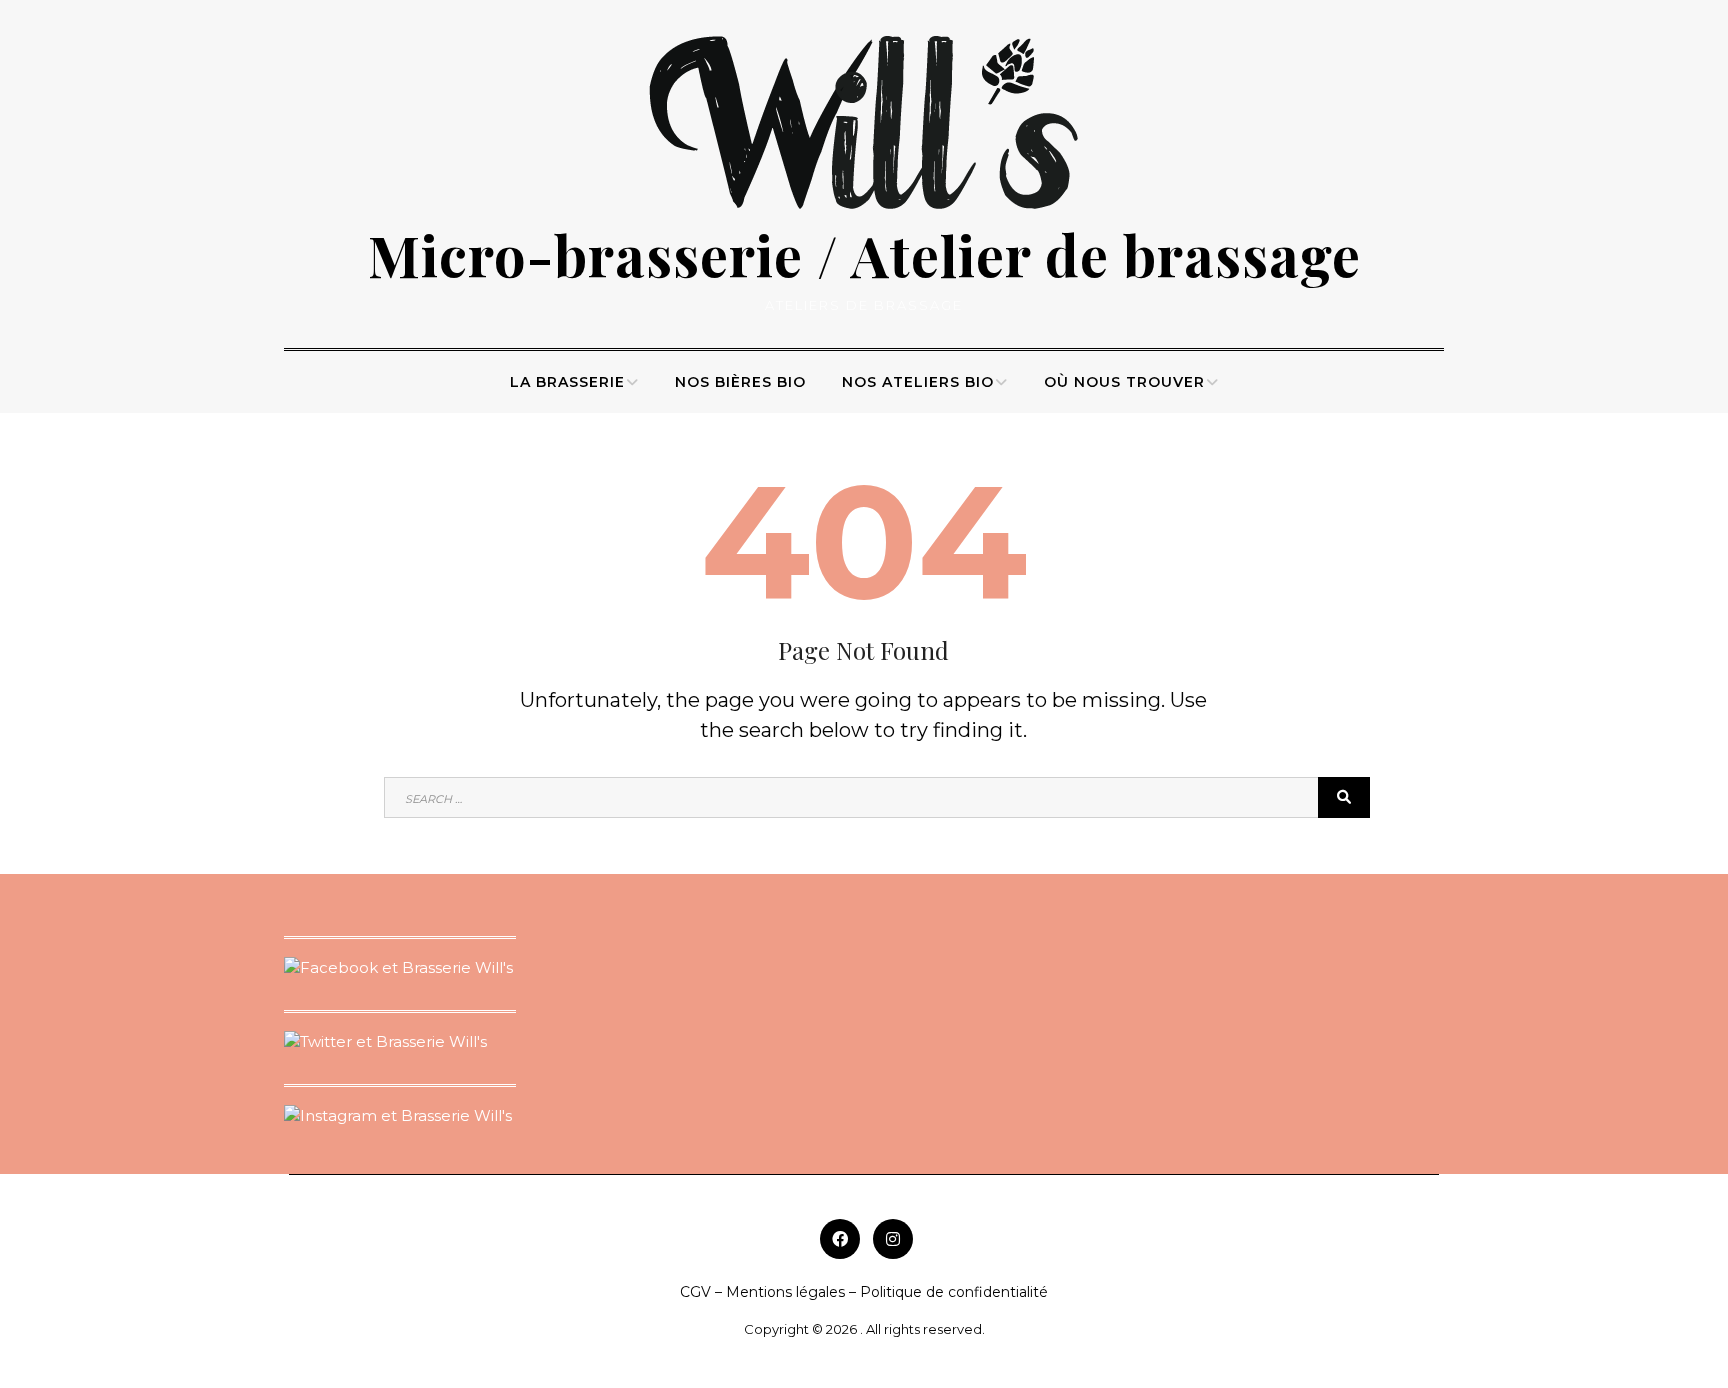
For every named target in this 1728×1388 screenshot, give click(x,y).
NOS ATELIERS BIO (918, 382)
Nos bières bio (740, 382)
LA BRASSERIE (567, 382)
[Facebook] (840, 1239)
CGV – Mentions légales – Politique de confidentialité (864, 1292)
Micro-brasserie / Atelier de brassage (864, 254)
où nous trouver (1124, 382)
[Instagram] (893, 1239)
